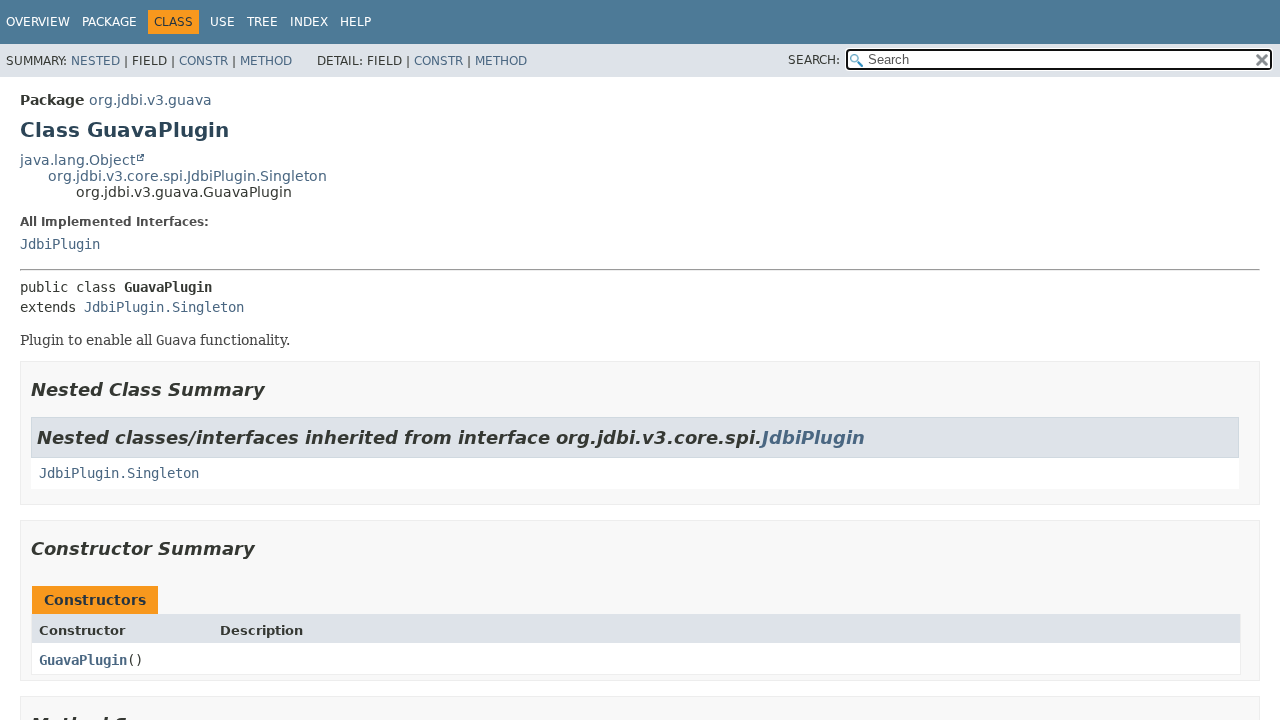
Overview (38, 22)
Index (309, 22)
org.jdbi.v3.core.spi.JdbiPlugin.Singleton (187, 176)
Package (109, 22)
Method (266, 61)
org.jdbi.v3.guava (150, 100)
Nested (95, 61)
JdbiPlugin (60, 244)
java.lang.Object (77, 160)
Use (222, 22)
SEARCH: (814, 60)
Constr (203, 61)
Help (355, 22)
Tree (262, 22)
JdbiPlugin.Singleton (164, 307)
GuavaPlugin (83, 660)
